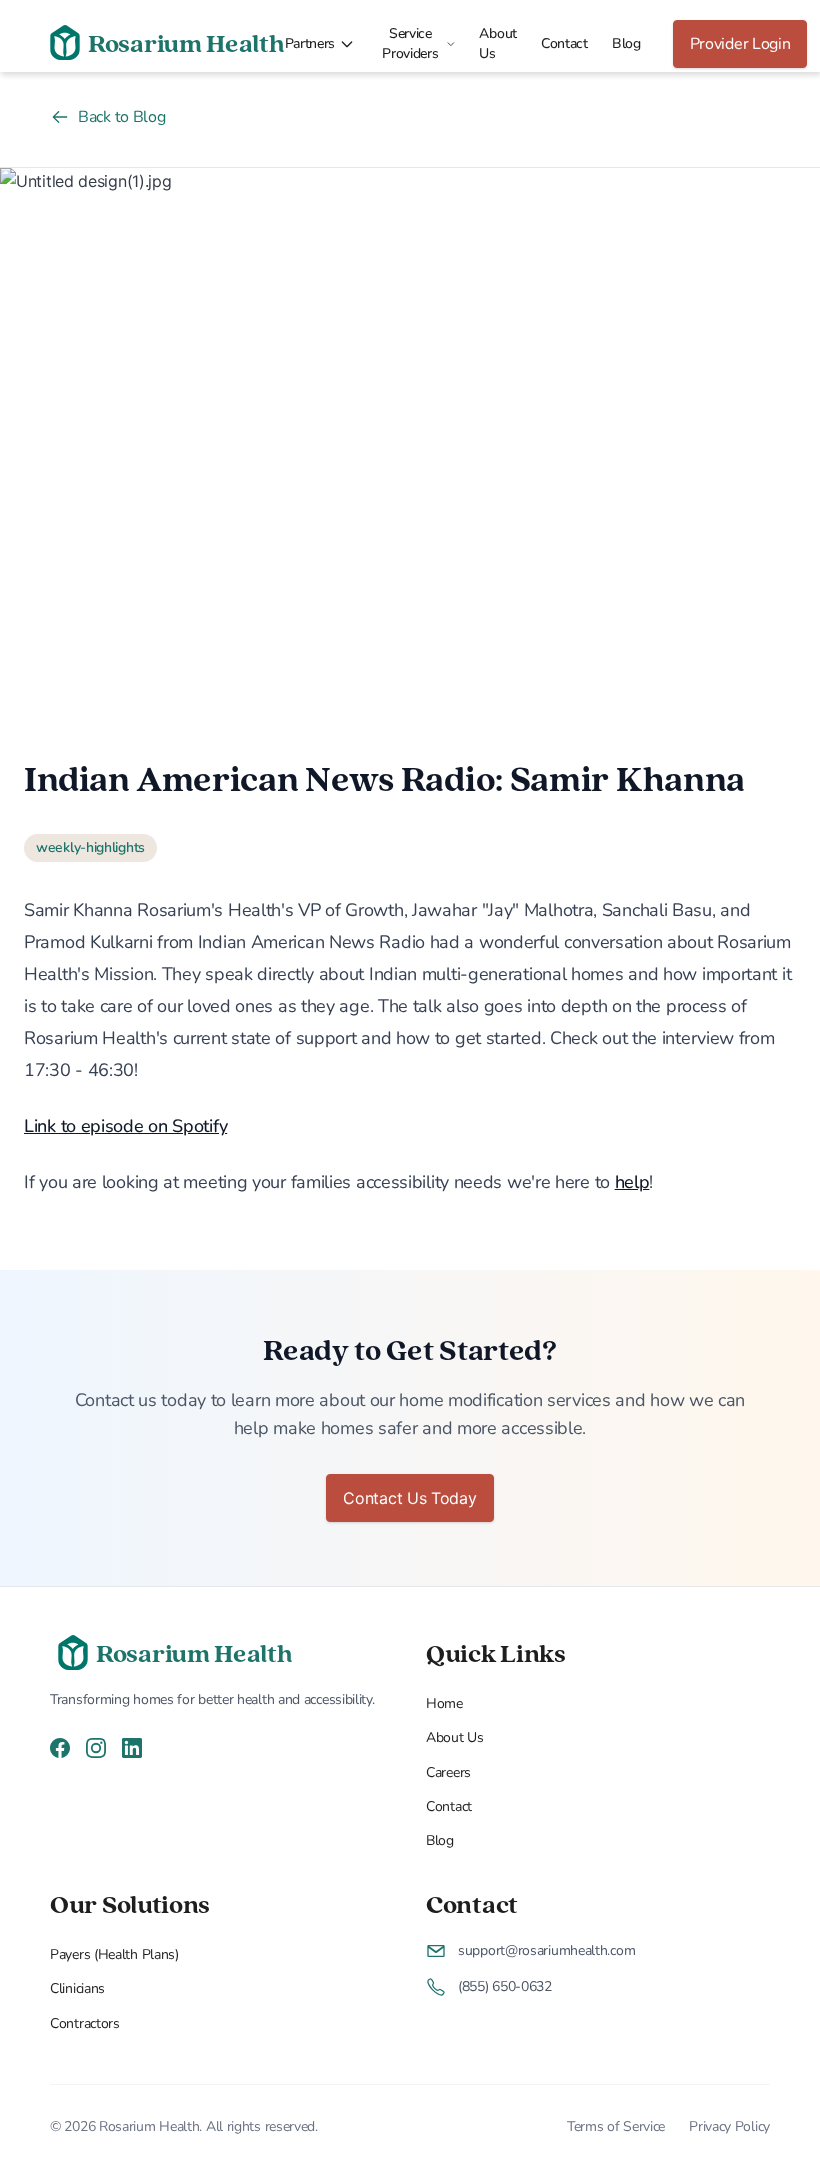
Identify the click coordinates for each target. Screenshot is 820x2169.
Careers (448, 1772)
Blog (626, 43)
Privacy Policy (729, 2126)
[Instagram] (96, 1747)
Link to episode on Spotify (125, 1126)
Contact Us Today (409, 1498)
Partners (310, 43)
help (632, 1182)
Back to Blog (121, 117)
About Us (498, 43)
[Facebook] (60, 1747)
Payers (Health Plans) (114, 1954)
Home (444, 1703)
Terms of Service (616, 2126)
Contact (564, 43)
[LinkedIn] (132, 1747)
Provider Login (740, 44)
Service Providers (410, 43)
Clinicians (77, 1988)
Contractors (85, 2023)
